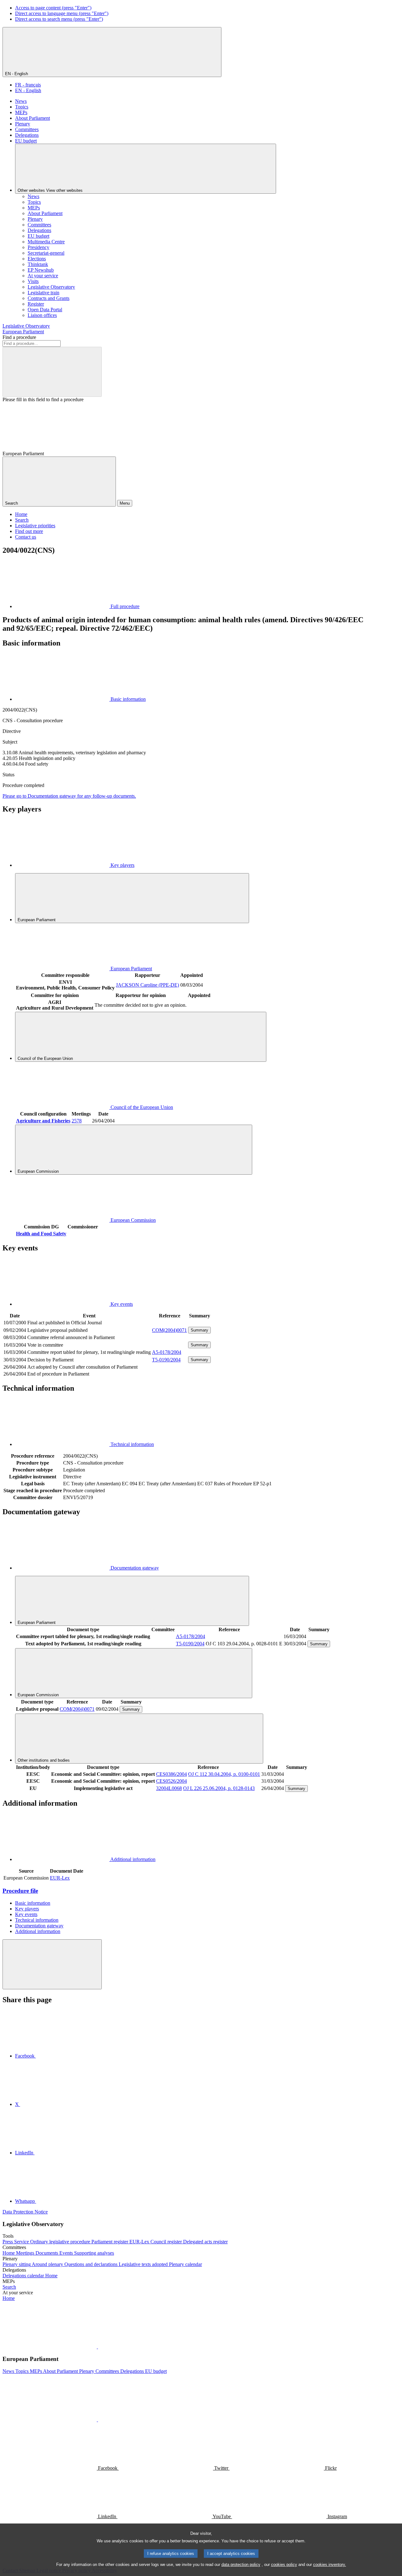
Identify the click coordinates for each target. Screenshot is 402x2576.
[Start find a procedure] (52, 372)
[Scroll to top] (52, 1964)
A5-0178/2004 (167, 1352)
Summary (199, 1330)
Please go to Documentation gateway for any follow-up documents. (69, 796)
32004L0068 (169, 1788)
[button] (97, 2347)
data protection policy (241, 2565)
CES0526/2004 (171, 1781)
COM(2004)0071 (169, 1330)
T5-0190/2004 (166, 1360)
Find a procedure (19, 337)
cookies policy (284, 2565)
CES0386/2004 (171, 1774)
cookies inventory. (330, 2565)
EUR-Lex (60, 1878)
